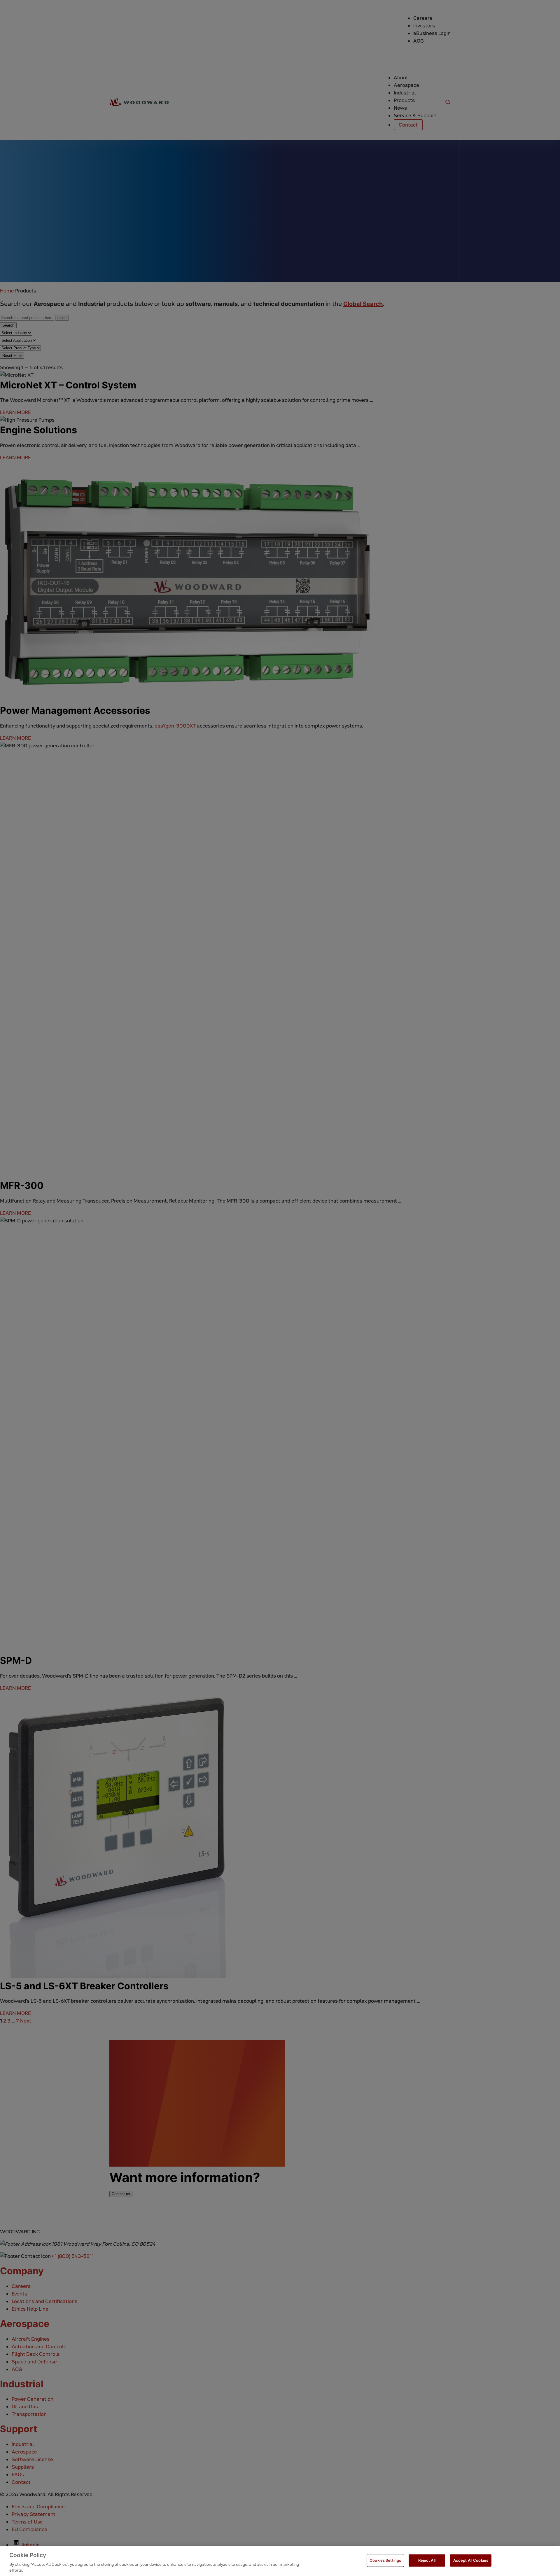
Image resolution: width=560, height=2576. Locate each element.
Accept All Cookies (471, 2560)
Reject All (427, 2560)
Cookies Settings (385, 2560)
